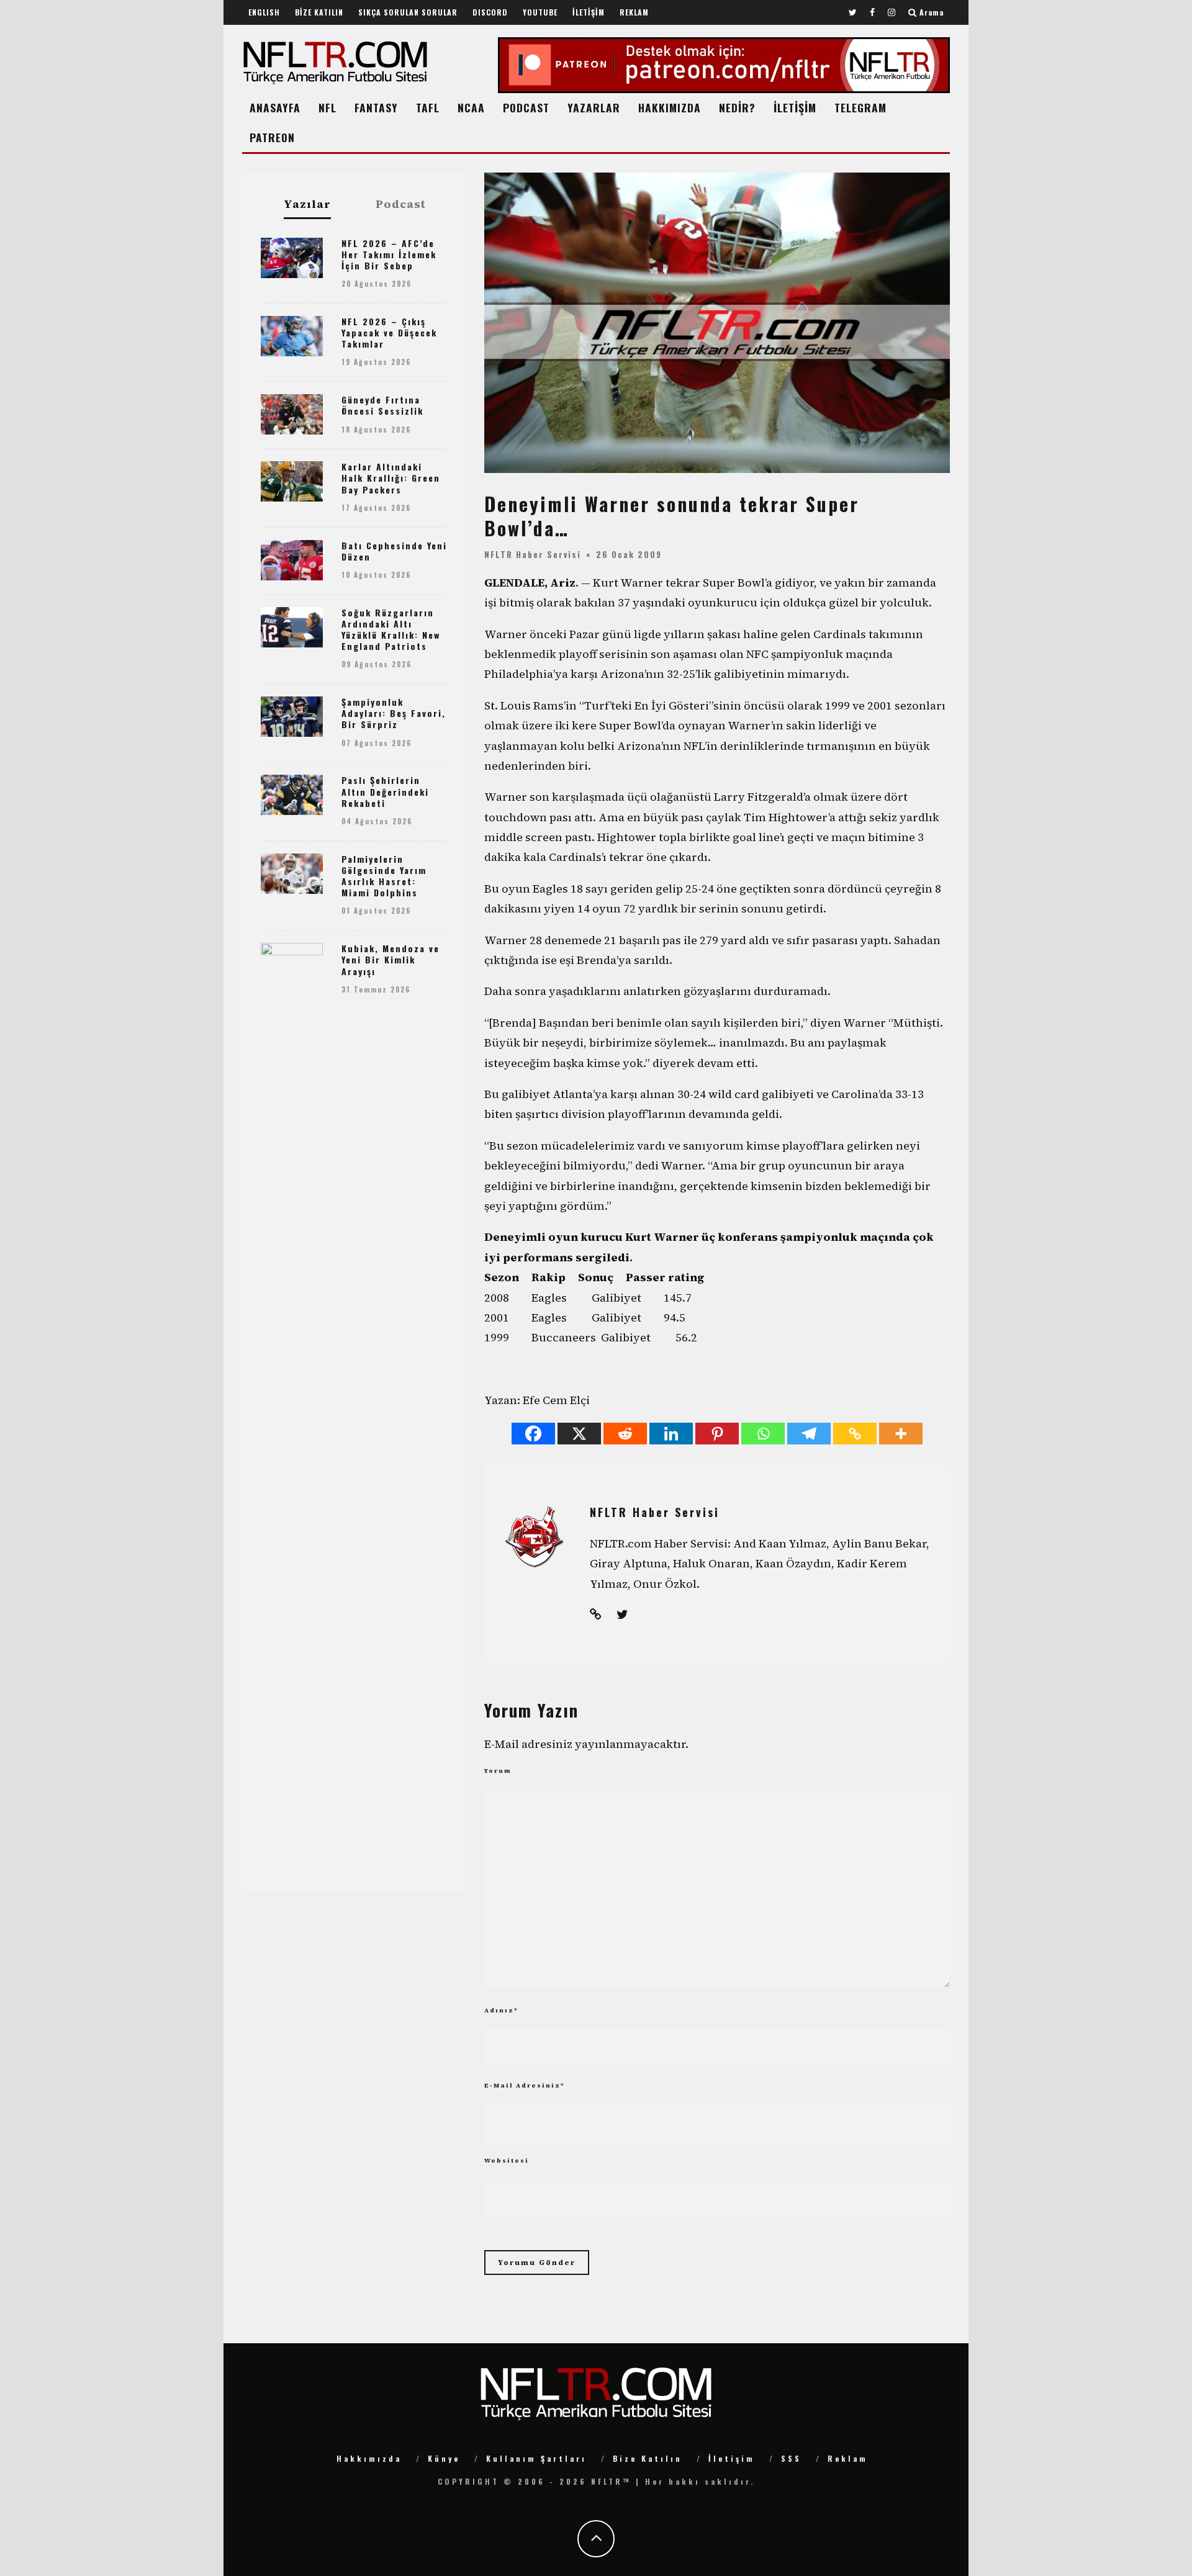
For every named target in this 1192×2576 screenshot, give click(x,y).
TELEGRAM (860, 107)
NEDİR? (737, 107)
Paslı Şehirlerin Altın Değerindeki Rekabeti (385, 791)
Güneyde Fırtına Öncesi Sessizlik (382, 405)
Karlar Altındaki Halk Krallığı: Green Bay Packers (391, 478)
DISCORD (490, 12)
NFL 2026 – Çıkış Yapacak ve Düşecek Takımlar (389, 332)
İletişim (732, 2458)
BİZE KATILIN (319, 12)
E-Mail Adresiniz (525, 2085)
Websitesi (507, 2160)
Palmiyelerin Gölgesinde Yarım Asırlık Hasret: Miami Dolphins (384, 876)
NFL (327, 107)
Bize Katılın (648, 2458)
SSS (791, 2458)
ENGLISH (264, 12)
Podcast (401, 204)
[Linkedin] (671, 1434)
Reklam (848, 2458)
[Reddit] (625, 1434)
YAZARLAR (594, 107)
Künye (444, 2458)
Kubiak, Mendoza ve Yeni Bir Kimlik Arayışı (391, 959)
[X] (579, 1434)
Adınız (501, 2010)
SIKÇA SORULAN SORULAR (408, 12)
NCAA (471, 107)
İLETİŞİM (589, 12)
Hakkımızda (369, 2458)
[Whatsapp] (763, 1434)
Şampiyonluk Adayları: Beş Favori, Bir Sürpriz (394, 713)
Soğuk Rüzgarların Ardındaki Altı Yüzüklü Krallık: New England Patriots (391, 629)
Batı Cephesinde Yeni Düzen (394, 551)
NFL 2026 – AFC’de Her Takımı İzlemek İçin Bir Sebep (389, 254)
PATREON (272, 137)
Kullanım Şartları (536, 2458)
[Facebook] (533, 1434)
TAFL (428, 107)
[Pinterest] (717, 1434)
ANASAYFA (275, 107)
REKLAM (634, 12)
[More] (901, 1434)
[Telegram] (809, 1434)
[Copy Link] (855, 1434)
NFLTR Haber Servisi (533, 554)
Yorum (498, 1771)
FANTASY (376, 107)
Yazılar (307, 205)
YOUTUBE (540, 12)
